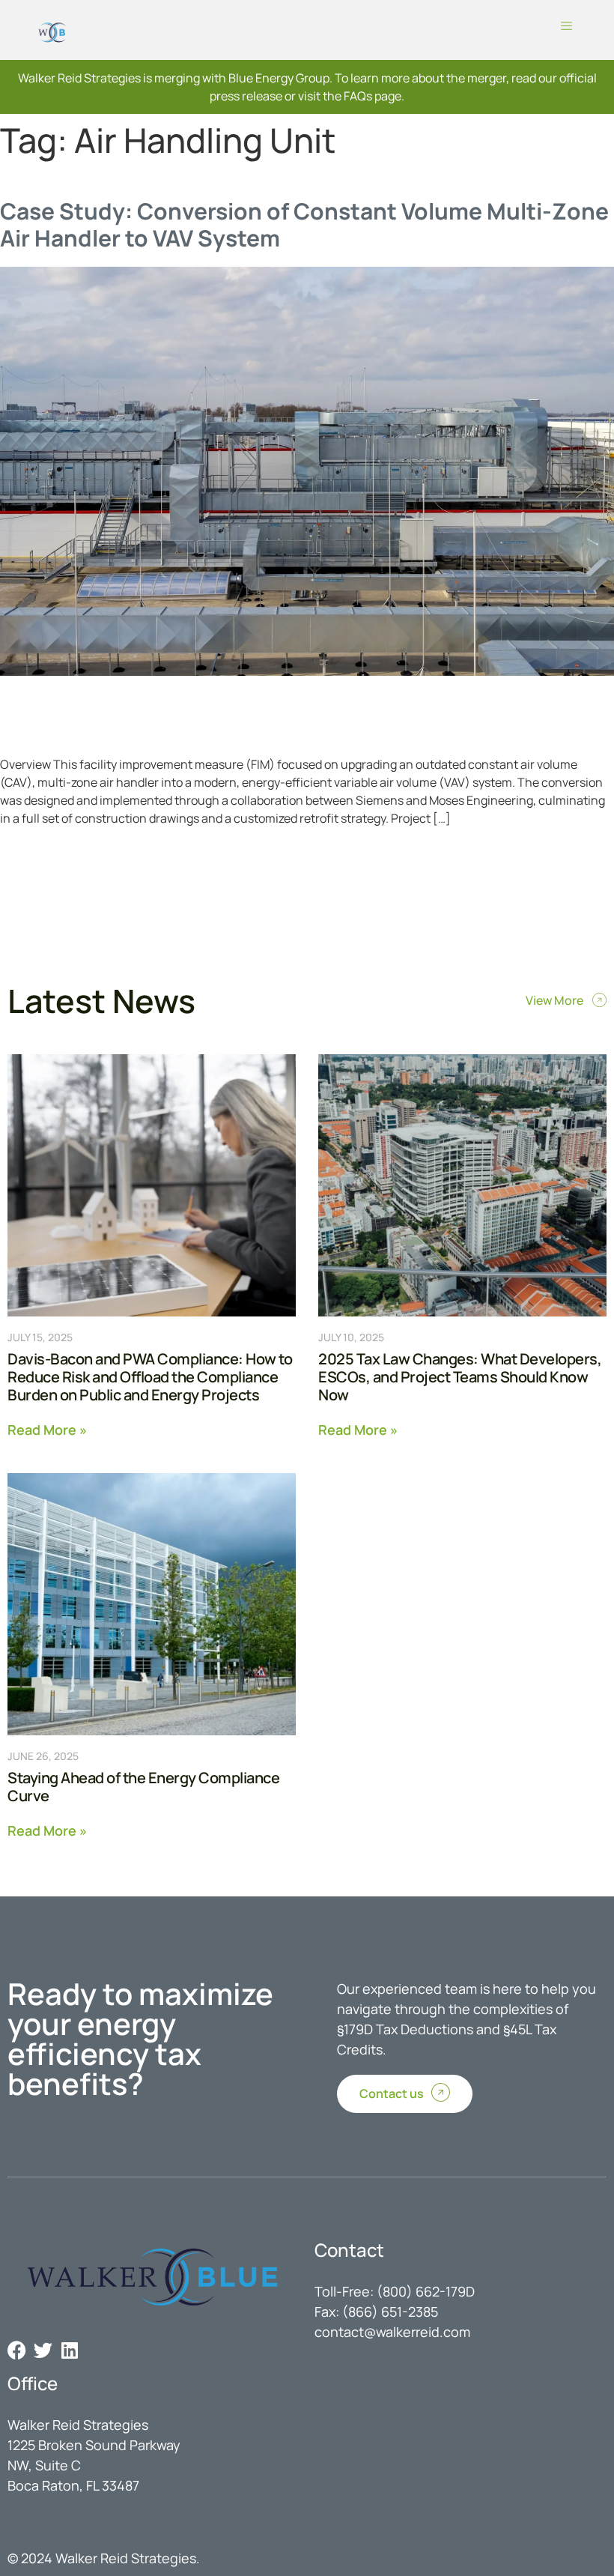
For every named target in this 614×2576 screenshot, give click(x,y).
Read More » (47, 1428)
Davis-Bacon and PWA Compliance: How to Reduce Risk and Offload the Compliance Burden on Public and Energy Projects (150, 1377)
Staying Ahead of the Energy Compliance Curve (143, 1787)
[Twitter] (43, 2350)
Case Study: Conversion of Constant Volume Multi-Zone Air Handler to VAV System (304, 224)
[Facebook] (17, 2350)
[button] (567, 26)
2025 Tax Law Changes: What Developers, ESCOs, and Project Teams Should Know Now (460, 1377)
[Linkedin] (69, 2350)
